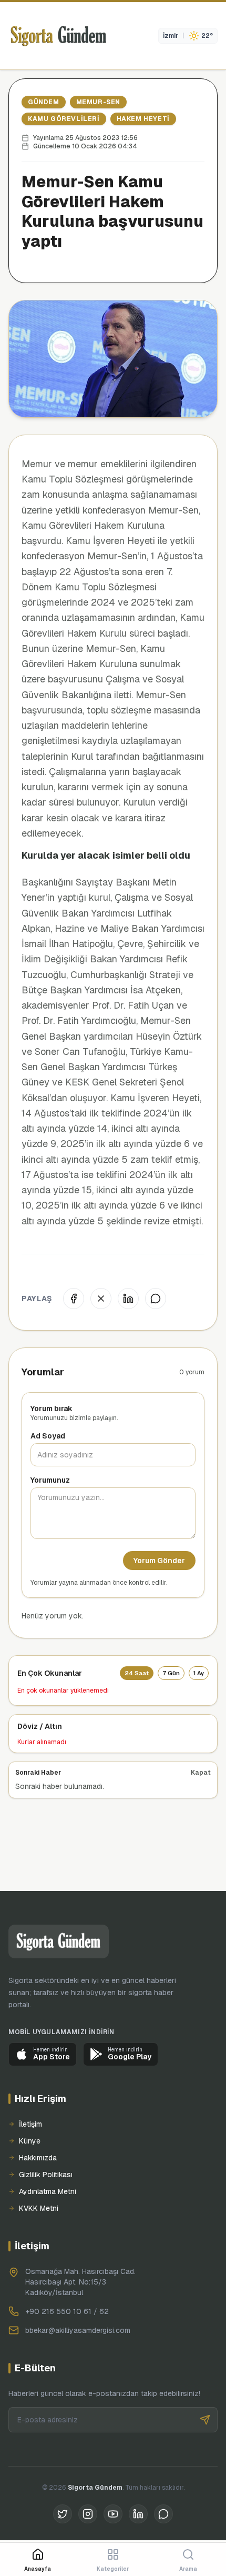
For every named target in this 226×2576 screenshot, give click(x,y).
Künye (30, 2141)
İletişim (30, 2124)
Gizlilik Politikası (46, 2175)
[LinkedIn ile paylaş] (128, 1299)
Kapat (201, 1773)
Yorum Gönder (159, 1561)
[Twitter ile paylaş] (101, 1299)
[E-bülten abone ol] (205, 2420)
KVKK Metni (39, 2208)
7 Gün (171, 1673)
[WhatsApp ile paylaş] (156, 1299)
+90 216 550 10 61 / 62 (67, 2311)
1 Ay (199, 1673)
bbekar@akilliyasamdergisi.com (78, 2330)
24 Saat (137, 1673)
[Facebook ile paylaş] (74, 1299)
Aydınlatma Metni (48, 2191)
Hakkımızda (38, 2158)
